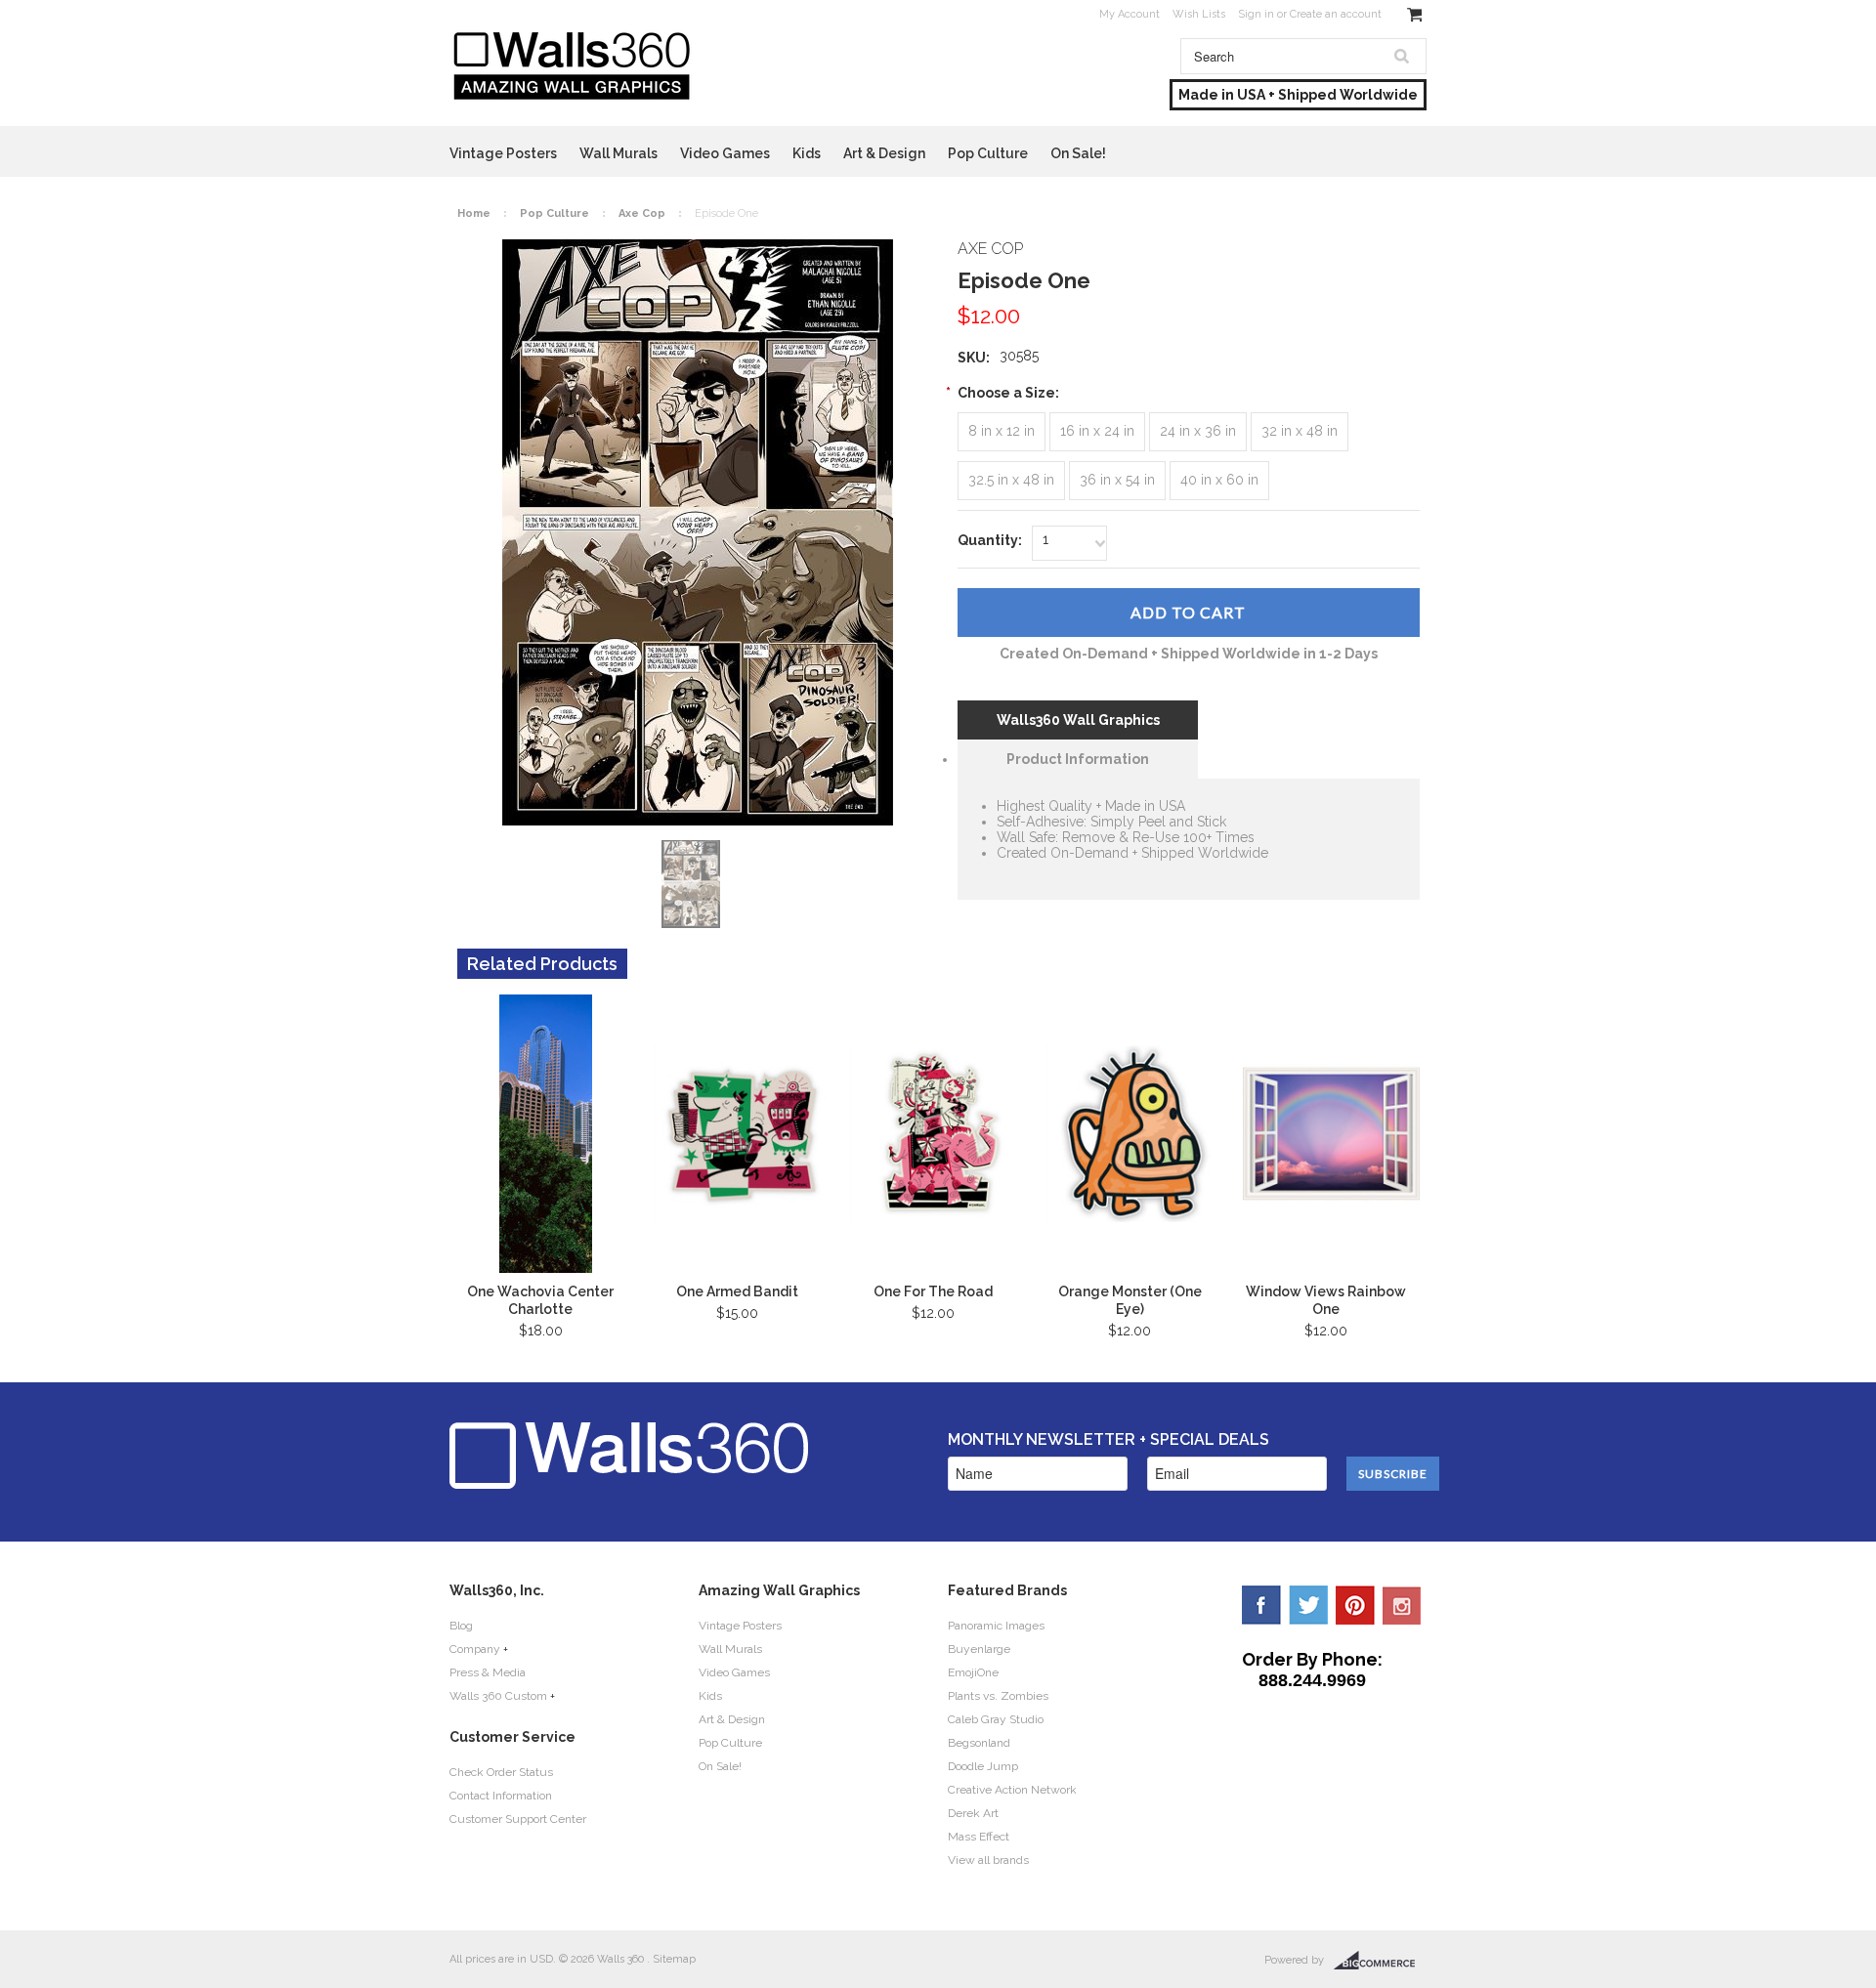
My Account (1130, 14)
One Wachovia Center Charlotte (540, 1300)
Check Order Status (501, 1772)
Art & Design (884, 153)
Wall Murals (618, 153)
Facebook (1261, 1605)
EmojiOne (973, 1672)
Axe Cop (642, 213)
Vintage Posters (503, 153)
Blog (461, 1626)
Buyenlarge (979, 1649)
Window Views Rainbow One (1326, 1300)
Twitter (1308, 1605)
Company (475, 1649)
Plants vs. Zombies (998, 1696)
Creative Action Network (1012, 1790)
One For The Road (933, 1291)
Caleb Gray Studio (996, 1719)
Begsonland (979, 1743)
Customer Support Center (518, 1819)
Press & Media (488, 1672)
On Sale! (1078, 153)
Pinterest (1355, 1605)
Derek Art (973, 1813)
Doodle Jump (983, 1766)
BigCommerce (1380, 1961)
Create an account (1336, 14)
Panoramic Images (996, 1626)
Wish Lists (1199, 14)
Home (474, 213)
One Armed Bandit (737, 1291)
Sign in (1256, 14)
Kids (807, 153)
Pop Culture (988, 153)
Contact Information (501, 1796)
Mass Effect (979, 1837)
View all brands (988, 1860)
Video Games (725, 153)
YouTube (1402, 1605)
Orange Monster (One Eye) (1130, 1300)
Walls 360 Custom (498, 1696)
